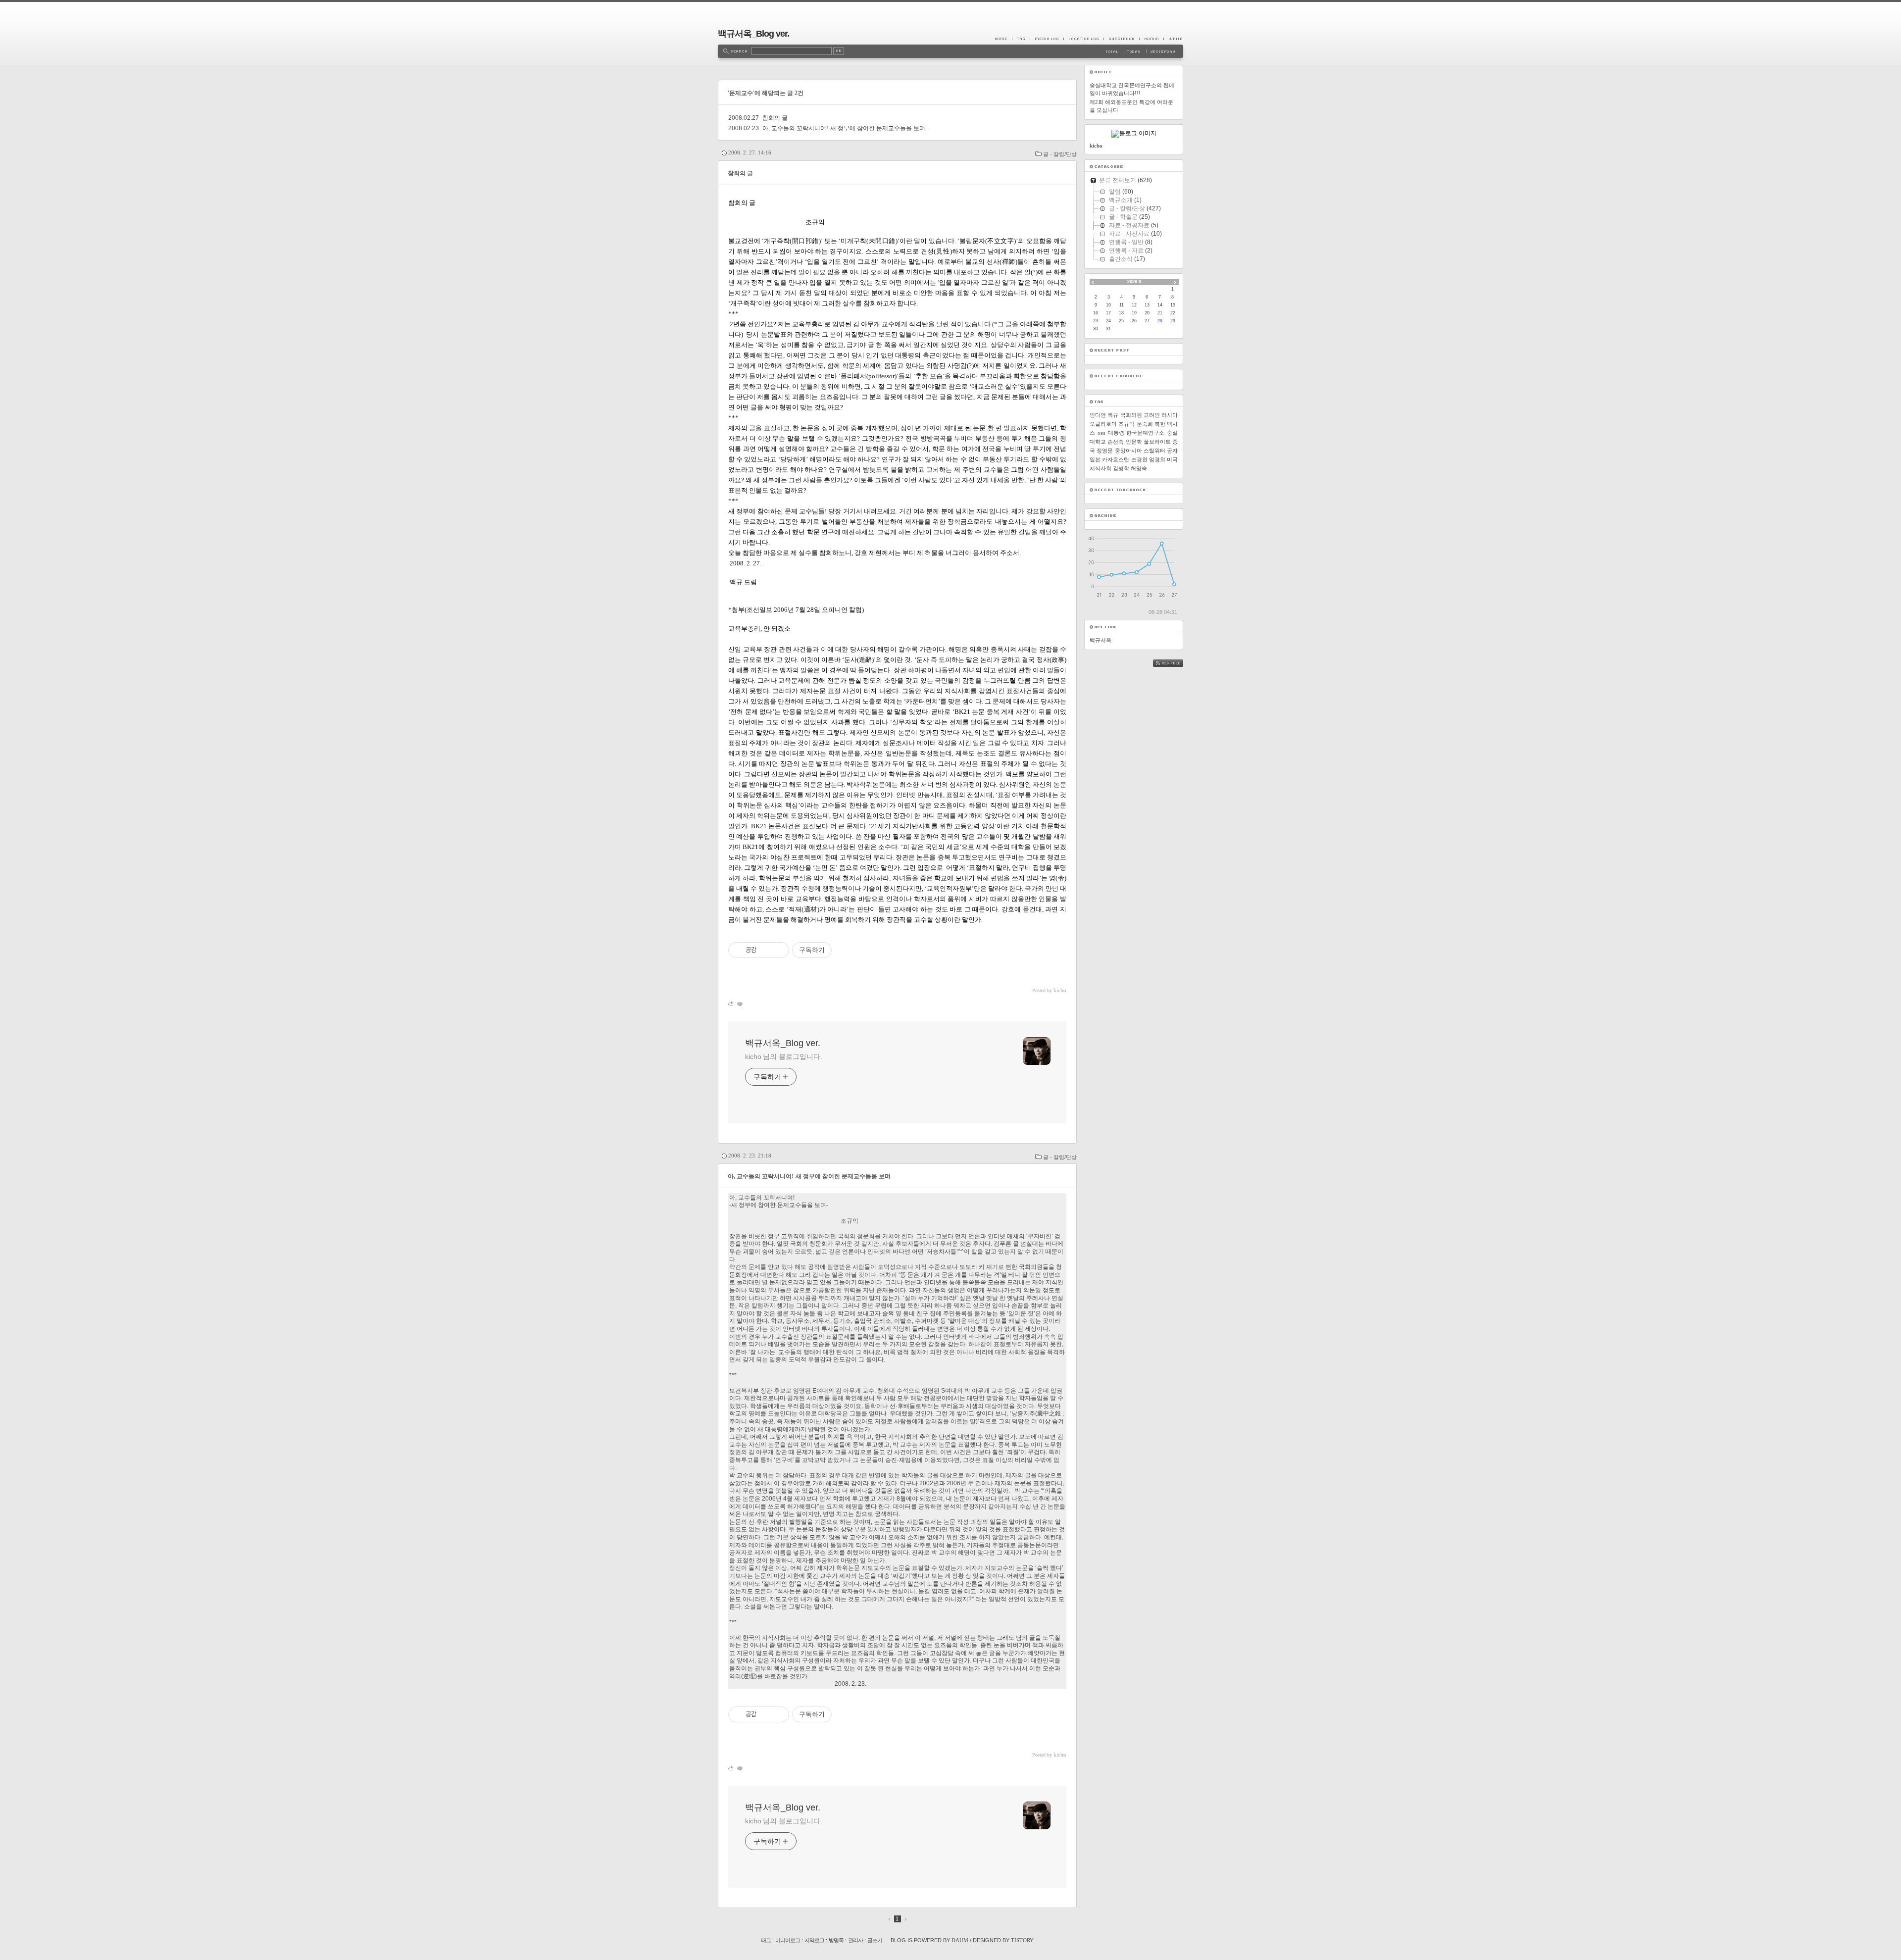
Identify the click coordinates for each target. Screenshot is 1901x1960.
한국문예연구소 (1145, 433)
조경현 (1139, 459)
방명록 (836, 1940)
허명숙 (1139, 468)
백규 (1113, 415)
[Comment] (739, 1004)
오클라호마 (1103, 424)
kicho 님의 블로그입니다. (783, 1056)
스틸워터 (1154, 451)
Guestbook (1121, 39)
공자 (1172, 451)
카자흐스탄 (1116, 459)
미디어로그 (788, 1940)
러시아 (1170, 415)
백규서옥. (1101, 640)
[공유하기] (766, 950)
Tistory (1022, 1940)
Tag (1021, 39)
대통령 (1116, 433)
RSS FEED (1175, 663)
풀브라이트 (1157, 442)
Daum (960, 1940)
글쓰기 (875, 1940)
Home (1003, 39)
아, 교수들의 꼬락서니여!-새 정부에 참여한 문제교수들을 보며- (845, 128)
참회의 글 (775, 118)
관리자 (855, 1940)
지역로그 (814, 1940)
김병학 (1121, 468)
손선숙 (1116, 442)
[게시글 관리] (778, 950)
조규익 (1126, 424)
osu (1101, 433)
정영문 (1105, 451)
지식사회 (1101, 468)
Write (1173, 39)
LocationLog (1083, 39)
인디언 (1098, 415)
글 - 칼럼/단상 (1060, 154)
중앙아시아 (1128, 451)
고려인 (1152, 415)
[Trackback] (731, 1004)
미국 (1172, 459)
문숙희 (1145, 424)
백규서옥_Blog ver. (753, 34)
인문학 (1134, 442)
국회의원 (1131, 415)
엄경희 (1157, 459)
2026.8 (1134, 282)
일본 (1095, 459)
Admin (1151, 39)
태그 (766, 1940)
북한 (1160, 424)
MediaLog (1047, 39)
